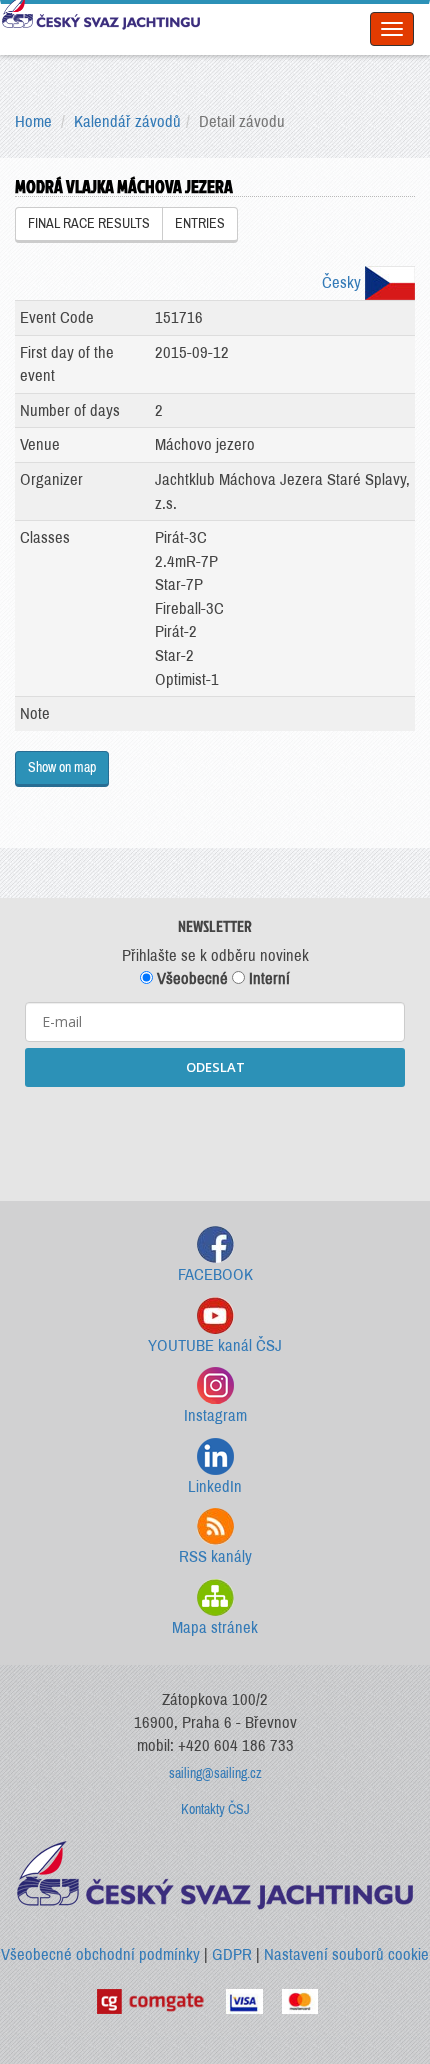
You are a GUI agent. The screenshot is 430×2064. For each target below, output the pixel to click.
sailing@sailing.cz (215, 1773)
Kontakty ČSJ (215, 1809)
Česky (343, 282)
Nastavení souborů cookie (346, 1954)
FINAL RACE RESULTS (89, 223)
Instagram (215, 1415)
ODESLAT (215, 1067)
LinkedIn (215, 1486)
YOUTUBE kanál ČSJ (215, 1345)
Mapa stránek (215, 1627)
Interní (267, 978)
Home (33, 121)
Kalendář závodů (127, 121)
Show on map (62, 767)
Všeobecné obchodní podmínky (100, 1954)
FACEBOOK (215, 1274)
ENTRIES (200, 223)
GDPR (232, 1954)
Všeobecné (190, 978)
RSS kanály (215, 1556)
